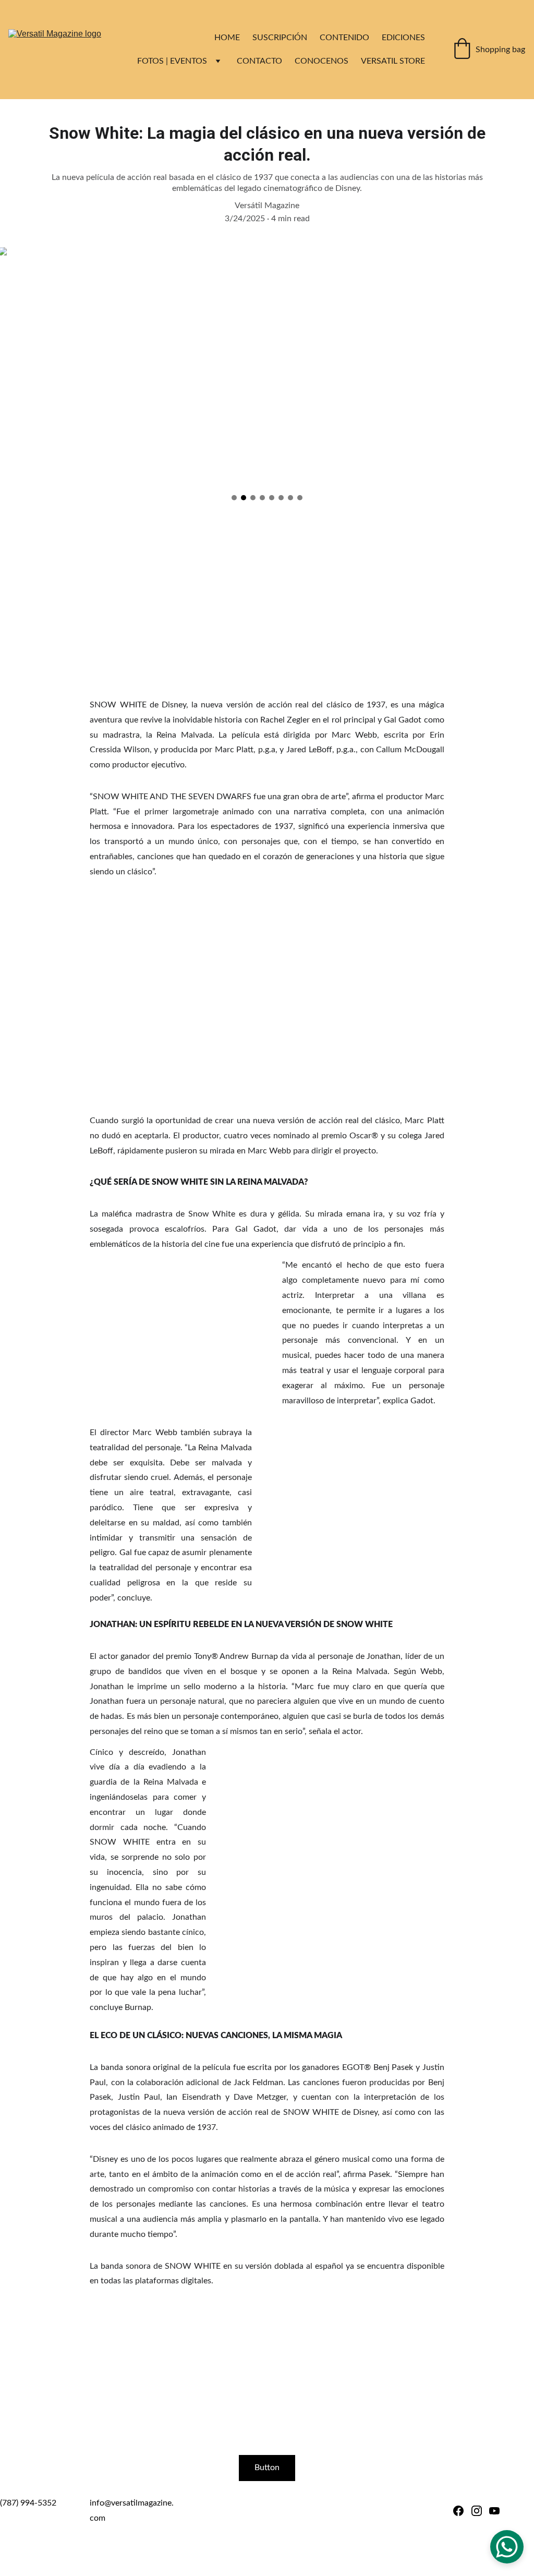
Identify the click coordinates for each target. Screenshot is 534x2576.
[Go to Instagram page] (477, 2511)
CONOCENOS (321, 61)
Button (267, 2467)
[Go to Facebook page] (458, 2511)
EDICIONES (403, 38)
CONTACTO (259, 61)
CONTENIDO (344, 38)
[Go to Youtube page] (494, 2511)
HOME (227, 38)
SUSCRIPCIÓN (280, 38)
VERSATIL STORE (393, 61)
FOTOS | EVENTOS (172, 61)
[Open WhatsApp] (507, 2547)
